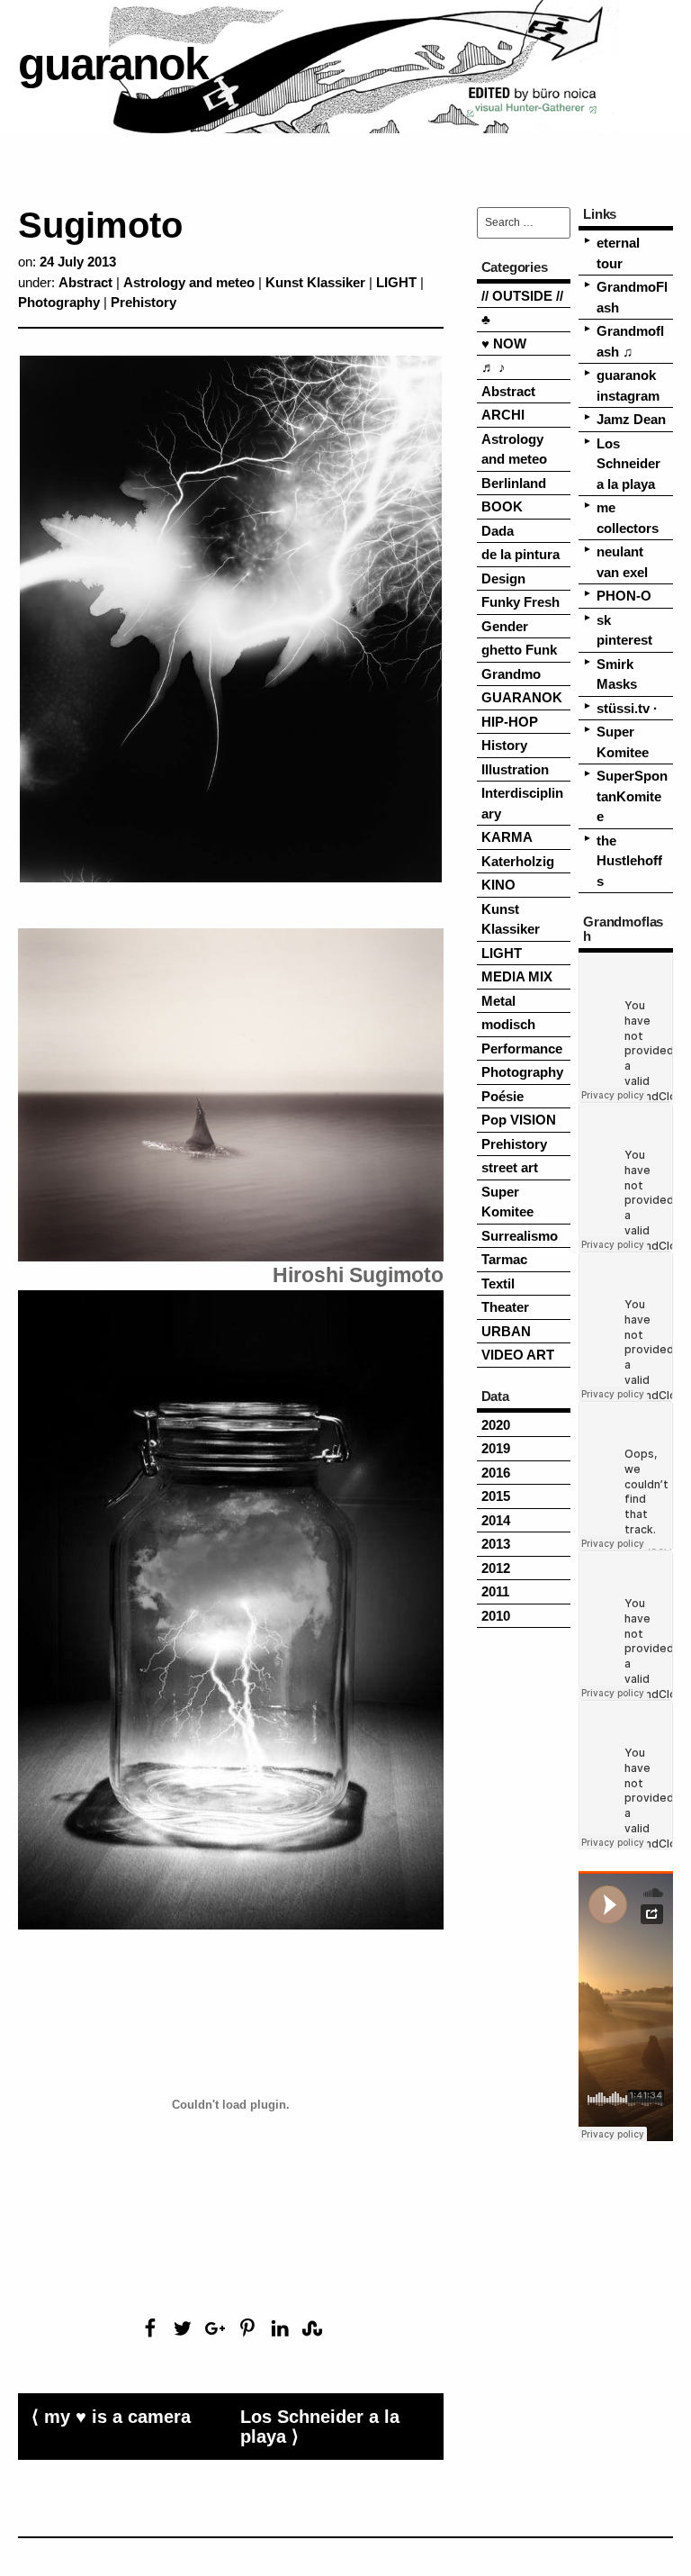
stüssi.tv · (627, 708)
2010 (496, 1616)
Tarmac (504, 1259)
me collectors (628, 518)
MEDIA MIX (517, 976)
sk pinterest (624, 630)
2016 (496, 1473)
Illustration (515, 769)
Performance (522, 1048)
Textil (498, 1283)
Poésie (503, 1096)
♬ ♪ (494, 367)
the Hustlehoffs (629, 861)
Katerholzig (518, 861)
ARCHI (503, 415)
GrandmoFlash (632, 297)
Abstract (85, 282)
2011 (495, 1591)
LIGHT (396, 282)
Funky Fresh (520, 602)
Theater (505, 1307)
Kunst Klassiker (315, 282)
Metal (498, 1001)
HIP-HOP (510, 722)
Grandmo (511, 674)
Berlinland (514, 483)
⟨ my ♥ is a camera (111, 2417)
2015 (496, 1496)
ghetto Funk (519, 650)
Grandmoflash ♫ (630, 341)
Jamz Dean (631, 419)
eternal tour (618, 253)
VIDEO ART (518, 1355)
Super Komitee (507, 1202)
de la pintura (520, 554)
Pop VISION (519, 1120)
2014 (496, 1520)
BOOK (502, 506)
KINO (498, 885)
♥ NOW (504, 343)
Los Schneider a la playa (628, 464)
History (504, 745)
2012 (496, 1568)
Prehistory (144, 302)
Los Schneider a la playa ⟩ (320, 2427)
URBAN (506, 1331)
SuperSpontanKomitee (632, 796)
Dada (498, 531)
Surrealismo (520, 1236)
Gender (505, 626)
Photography (59, 302)
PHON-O (624, 596)
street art (510, 1167)
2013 (496, 1544)
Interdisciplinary (522, 803)
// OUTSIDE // (522, 296)
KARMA (507, 837)
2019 (496, 1448)
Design (503, 578)
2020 (496, 1425)
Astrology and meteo (189, 282)
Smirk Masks (617, 674)
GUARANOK (522, 697)
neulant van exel (622, 562)
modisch (508, 1024)
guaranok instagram (628, 385)
